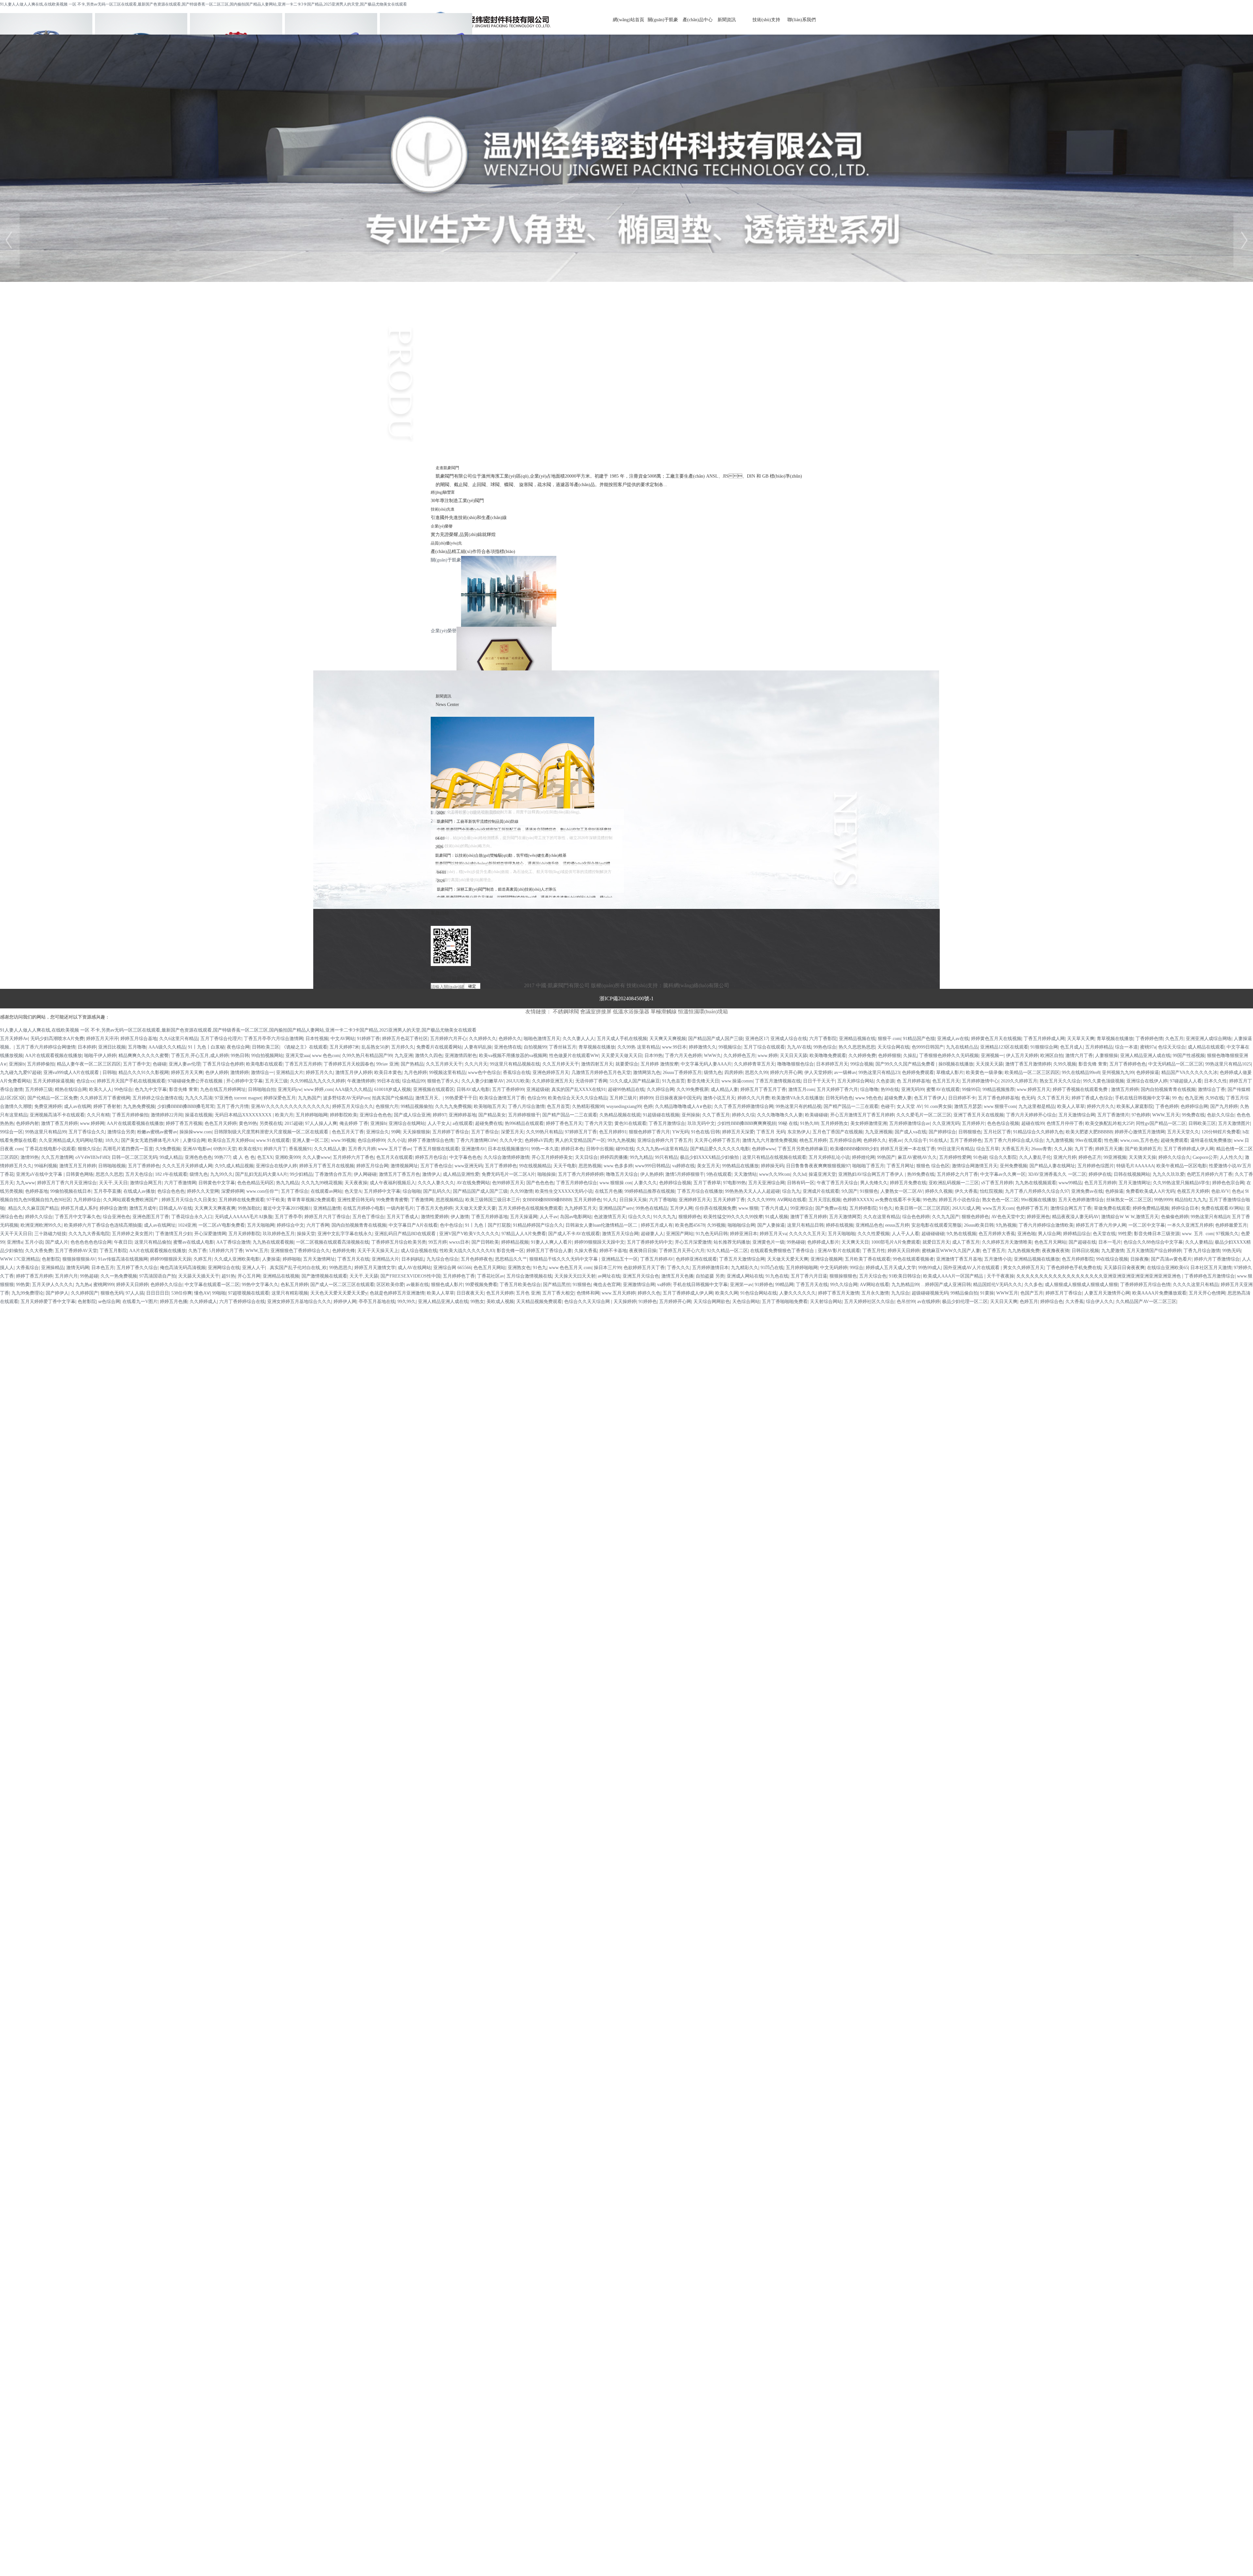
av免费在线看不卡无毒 (898, 1200)
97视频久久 (1227, 1234)
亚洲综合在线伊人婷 (1147, 1081)
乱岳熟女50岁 (375, 1047)
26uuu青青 (1041, 1149)
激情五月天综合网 (620, 1234)
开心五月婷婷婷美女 (552, 1157)
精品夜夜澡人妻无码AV (1075, 1217)
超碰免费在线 (489, 1123)
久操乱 (910, 1056)
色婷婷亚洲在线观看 (696, 1259)
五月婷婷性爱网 (955, 1157)
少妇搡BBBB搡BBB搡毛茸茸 (186, 1106)
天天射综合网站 (826, 1302)
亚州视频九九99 (1118, 1073)
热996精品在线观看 (524, 1123)
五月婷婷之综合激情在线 (158, 1098)
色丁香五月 (994, 1251)
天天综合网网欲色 (712, 1302)
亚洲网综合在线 (224, 1268)
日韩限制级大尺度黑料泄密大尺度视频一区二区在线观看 (272, 1132)
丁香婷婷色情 (1149, 1039)
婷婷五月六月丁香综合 (327, 1217)
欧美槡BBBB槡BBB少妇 (854, 1149)
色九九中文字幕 (151, 1089)
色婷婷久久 (510, 1039)
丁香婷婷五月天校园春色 (349, 1064)
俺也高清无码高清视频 (183, 1268)
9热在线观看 (719, 1174)
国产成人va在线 (911, 1132)
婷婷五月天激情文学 (375, 1268)
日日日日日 (158, 1293)
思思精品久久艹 (511, 1259)
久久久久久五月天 (807, 1234)
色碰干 (888, 1106)
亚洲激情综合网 (639, 1285)
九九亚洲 (404, 1056)
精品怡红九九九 (1191, 1200)
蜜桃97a (1148, 1047)
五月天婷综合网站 (856, 1081)
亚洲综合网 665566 (452, 1268)
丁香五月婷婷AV (657, 1259)
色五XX (265, 1157)
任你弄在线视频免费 (716, 1208)
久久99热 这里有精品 (639, 1047)
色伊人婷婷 (217, 1073)
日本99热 (654, 1056)
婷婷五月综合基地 (139, 1039)
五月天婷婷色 (587, 1200)
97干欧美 (276, 1200)
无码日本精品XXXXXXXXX (244, 1115)
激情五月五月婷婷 (78, 1166)
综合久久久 (640, 1217)
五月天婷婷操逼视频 (54, 1081)
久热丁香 (197, 1251)
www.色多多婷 (618, 1166)
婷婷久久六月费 (753, 1098)
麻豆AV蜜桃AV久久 (917, 1157)
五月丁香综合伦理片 (221, 1039)
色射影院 (51, 1259)
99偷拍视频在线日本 (71, 1191)
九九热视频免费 (1024, 1251)
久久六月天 (476, 1064)
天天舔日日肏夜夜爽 (1124, 1268)
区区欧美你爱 (390, 1285)
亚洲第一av (741, 1285)
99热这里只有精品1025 (1228, 1064)
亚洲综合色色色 (376, 1115)
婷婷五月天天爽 (187, 1073)
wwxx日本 (459, 1242)
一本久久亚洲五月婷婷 (1190, 1225)
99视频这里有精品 (447, 1073)
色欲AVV (1220, 1191)
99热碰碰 (796, 1242)
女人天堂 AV (909, 1106)
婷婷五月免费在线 (908, 1183)
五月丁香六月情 (233, 1106)
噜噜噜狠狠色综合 (796, 1064)
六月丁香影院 (823, 1039)
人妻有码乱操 (478, 1047)
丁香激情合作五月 (333, 1174)
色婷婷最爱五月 (1231, 1225)
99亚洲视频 (1115, 1157)
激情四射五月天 (597, 1064)
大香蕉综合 (27, 1268)
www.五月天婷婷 (619, 1293)
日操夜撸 (1139, 1259)
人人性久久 (1231, 1157)
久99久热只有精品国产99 (367, 1056)
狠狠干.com (889, 1039)
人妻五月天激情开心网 (1107, 1293)
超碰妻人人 (652, 1234)
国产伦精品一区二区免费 (53, 1098)
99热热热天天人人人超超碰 (752, 1191)
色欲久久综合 (1221, 1115)
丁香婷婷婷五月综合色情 (1145, 1285)
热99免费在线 (921, 1174)
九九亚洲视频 (879, 1132)
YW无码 (681, 1132)
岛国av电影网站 (576, 1217)
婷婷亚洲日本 (744, 1234)
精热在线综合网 (71, 1089)
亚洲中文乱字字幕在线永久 (345, 1234)
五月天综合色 (873, 1276)
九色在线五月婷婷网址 (223, 1089)
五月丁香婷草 (707, 1183)
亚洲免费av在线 (1087, 1191)
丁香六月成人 (774, 1208)
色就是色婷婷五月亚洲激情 (397, 1293)
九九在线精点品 (962, 1047)
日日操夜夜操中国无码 (678, 1098)
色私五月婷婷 (294, 1285)
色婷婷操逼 (1148, 1073)
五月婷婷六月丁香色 (353, 1157)
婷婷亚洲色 (1038, 1217)
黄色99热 (248, 1123)
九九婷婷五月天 (580, 1208)
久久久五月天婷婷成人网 (187, 1166)
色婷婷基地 (37, 1191)
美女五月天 (708, 1166)
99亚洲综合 (802, 1208)
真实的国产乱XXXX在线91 (579, 1089)
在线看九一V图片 (140, 1302)
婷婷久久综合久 (1174, 1157)
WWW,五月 (257, 1251)
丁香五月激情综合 (667, 1123)
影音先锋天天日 (703, 1081)
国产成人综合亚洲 (412, 1115)
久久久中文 (511, 1140)
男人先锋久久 (874, 1183)
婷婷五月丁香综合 (1064, 1293)
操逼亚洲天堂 (822, 1174)
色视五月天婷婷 (1193, 1191)
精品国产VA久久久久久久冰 (1189, 1073)
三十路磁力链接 (50, 1234)
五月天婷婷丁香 (729, 1200)
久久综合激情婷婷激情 (506, 1157)
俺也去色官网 (607, 1285)
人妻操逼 (271, 1259)
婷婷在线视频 (840, 1225)
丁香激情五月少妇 (174, 1234)
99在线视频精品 (535, 1166)
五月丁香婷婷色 (966, 1140)
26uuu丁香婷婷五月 (682, 1073)
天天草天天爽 (1081, 1039)
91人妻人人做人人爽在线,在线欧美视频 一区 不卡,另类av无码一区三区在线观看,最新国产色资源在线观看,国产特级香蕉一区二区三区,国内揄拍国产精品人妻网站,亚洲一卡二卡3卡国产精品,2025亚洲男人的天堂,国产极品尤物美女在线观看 (203, 4)
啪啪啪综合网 (741, 1225)
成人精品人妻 (724, 1089)
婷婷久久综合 (39, 1217)
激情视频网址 (404, 1166)
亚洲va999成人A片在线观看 (72, 1073)
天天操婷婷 (625, 1302)
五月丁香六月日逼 (809, 1276)
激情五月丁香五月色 (399, 1174)
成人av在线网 (77, 1106)
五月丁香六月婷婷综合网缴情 (46, 1047)
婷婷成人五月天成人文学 (891, 1268)
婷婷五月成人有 (657, 1225)
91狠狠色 (869, 1191)
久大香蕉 (1075, 1302)
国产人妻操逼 (771, 1225)
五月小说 (34, 1242)
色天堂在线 (1104, 1234)
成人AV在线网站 (414, 1268)
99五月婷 (438, 1242)
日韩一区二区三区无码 (134, 1157)
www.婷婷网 (92, 1123)
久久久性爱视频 (874, 1234)
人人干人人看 (905, 1234)
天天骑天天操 (1142, 1157)
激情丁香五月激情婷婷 (1028, 1064)
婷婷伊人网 (345, 1302)
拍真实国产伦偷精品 (393, 1098)
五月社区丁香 (997, 1132)
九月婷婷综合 (87, 1200)
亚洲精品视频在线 (857, 1039)
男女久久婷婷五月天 (1024, 1268)
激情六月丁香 (1079, 1056)
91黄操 (987, 1293)
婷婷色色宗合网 (1228, 1183)
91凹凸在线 (772, 1268)
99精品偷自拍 (964, 1293)
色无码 (1028, 1098)
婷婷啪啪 (292, 1259)
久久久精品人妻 (330, 1149)
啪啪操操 (547, 1174)
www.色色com (326, 1056)
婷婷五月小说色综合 (959, 1200)
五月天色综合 (139, 1174)
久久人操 (1063, 1149)
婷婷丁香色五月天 (564, 1123)
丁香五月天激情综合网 (742, 1259)
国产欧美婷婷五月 (1143, 1149)
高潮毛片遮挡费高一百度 (128, 1149)
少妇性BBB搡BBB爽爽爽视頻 (747, 1123)
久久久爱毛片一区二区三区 (924, 1115)
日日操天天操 (633, 1200)
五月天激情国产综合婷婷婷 (1154, 1251)
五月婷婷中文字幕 (382, 1191)
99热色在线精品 (652, 1208)
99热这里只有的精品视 (798, 1106)
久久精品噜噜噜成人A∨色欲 (683, 1106)
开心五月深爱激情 (693, 1242)
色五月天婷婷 (500, 1293)
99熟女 (477, 1302)
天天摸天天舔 (989, 1064)
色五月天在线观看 (394, 1157)
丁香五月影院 (113, 1251)
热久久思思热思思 (857, 1047)
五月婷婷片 (973, 1123)
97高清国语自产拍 (158, 1276)
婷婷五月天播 (1109, 1149)
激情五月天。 (429, 1098)
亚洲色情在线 (508, 1047)
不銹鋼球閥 (626, 340)
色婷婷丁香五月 (1032, 1208)
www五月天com (998, 1208)
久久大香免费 (39, 1251)
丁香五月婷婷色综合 (577, 1183)
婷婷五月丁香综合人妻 (549, 1251)
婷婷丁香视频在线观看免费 (1081, 1089)
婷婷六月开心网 (786, 1073)
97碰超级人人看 (1186, 1081)
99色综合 (123, 1089)
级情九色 (713, 1073)
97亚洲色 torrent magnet (238, 1098)
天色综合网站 (746, 1302)
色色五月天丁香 (348, 1132)
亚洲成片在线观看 (821, 1191)
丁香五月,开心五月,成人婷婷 (200, 1056)
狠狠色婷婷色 (975, 1217)
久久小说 (396, 1140)
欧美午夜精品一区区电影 (1182, 1166)
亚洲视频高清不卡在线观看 (57, 1115)
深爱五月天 (512, 1132)
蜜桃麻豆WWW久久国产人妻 (951, 1251)
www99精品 (1070, 1183)
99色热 (930, 1200)
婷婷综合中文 (290, 1225)
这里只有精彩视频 (290, 1293)
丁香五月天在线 (353, 1259)
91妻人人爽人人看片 (551, 1242)
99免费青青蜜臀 (392, 1200)
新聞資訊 (727, 20)
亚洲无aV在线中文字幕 (40, 1174)
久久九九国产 (946, 1217)
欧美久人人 (101, 1089)
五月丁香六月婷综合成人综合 (1014, 1140)
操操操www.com (196, 1132)
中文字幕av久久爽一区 (1003, 1174)
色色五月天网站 (1050, 1242)
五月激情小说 (998, 1259)
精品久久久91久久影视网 (144, 1073)
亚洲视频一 (992, 1056)
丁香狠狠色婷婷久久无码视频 (949, 1056)
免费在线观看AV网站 (1222, 1208)
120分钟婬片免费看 (1221, 1132)
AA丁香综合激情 (233, 1242)
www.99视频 (343, 1140)
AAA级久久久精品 (167, 1047)
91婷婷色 (764, 1285)
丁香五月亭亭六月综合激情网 (273, 1039)
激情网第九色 (647, 1073)
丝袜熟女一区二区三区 (1129, 1200)
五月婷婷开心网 (675, 1302)
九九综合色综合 (442, 1259)
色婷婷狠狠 (889, 1056)
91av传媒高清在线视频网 (123, 1259)
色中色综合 (451, 1225)
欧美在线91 (250, 1149)
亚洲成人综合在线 (789, 1039)
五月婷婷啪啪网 (312, 1115)
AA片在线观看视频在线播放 (54, 1056)
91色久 (886, 1208)
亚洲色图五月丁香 (151, 1217)
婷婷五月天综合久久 (353, 1106)
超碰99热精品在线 (626, 1089)
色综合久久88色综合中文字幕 (1153, 1242)
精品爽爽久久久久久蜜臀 (144, 1056)
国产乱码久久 (437, 1191)
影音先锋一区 (510, 1251)
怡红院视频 (991, 1191)
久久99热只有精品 (544, 1132)
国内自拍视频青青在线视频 (1168, 1089)
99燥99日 (971, 1089)
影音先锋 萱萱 (1093, 1064)
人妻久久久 (645, 1183)
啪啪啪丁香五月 (868, 1166)
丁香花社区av (491, 1276)
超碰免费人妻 (898, 1098)
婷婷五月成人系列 (79, 1208)
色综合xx (85, 1081)
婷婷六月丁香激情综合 (1217, 1259)
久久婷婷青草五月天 (754, 1064)
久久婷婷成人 (203, 1302)
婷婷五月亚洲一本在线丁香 (908, 1149)
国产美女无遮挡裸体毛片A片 (151, 1140)
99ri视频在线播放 (1038, 1200)
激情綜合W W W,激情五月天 (1130, 1217)
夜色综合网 (238, 1047)
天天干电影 (565, 1166)
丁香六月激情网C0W (477, 1140)
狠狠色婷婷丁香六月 (649, 1132)
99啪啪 (219, 1293)
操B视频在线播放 (956, 1064)
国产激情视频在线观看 (324, 1276)
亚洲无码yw (290, 1089)
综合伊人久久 (1100, 1302)
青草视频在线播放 (1115, 1039)
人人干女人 (439, 1123)
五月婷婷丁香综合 (451, 1132)
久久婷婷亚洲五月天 (552, 1081)
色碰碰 (160, 1064)
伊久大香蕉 (966, 1191)
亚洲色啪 (1027, 1234)
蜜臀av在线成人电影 (194, 1242)
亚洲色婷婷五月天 (551, 1073)
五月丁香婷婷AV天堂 (76, 1251)
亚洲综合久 (378, 1132)
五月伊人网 (681, 1208)
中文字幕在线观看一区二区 (212, 1285)
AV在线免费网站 (473, 1183)
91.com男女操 (938, 1106)
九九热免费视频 (139, 1106)
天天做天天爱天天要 (475, 1208)
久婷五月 (203, 1259)
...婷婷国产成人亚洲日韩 (946, 1285)
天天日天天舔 (794, 1056)
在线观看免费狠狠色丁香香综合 (783, 1251)
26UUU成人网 (966, 1208)
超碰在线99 (1033, 1123)
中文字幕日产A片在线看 (413, 1225)
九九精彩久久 (745, 1268)
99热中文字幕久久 (260, 1285)
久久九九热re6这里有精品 (662, 1149)
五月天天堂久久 (1183, 1132)
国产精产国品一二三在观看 (851, 1106)
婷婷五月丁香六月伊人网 (1101, 1225)
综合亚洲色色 (116, 1217)
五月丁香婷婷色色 (1128, 1064)
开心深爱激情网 (210, 1234)
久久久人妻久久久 (436, 1183)
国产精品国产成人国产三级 (716, 1039)
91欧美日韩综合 (905, 1276)
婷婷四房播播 (614, 1157)
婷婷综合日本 (1185, 1208)
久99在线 (1214, 1098)
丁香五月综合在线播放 (700, 1191)
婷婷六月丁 (275, 1149)
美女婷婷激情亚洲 (869, 1123)
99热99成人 (930, 1268)
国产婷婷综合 (942, 1132)
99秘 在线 (788, 1123)
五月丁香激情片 (1113, 1115)
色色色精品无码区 (255, 1183)
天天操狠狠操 (416, 1132)
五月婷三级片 (623, 1098)
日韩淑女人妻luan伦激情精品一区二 (602, 1225)
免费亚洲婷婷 (48, 1106)
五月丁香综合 (485, 1132)
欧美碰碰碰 (816, 1115)
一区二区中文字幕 (1147, 1225)
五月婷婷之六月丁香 (957, 1174)
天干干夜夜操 (1000, 1276)
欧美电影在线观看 (264, 1064)
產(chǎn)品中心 (698, 20)
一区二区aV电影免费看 (222, 1225)
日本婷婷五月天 (832, 1064)
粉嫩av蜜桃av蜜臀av (157, 1132)
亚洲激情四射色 (461, 1056)
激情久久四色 (429, 1056)
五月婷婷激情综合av (910, 1123)
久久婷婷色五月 (739, 1056)
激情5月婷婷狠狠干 (685, 1174)
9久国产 (850, 1191)
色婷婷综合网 (1194, 1106)
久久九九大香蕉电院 (89, 1234)
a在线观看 (463, 1123)
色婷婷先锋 (344, 1251)
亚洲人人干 (254, 1268)
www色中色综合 (484, 1073)
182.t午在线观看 (171, 1174)
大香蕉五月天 (1015, 1149)
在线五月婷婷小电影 (364, 1208)
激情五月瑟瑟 (968, 1106)
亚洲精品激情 (327, 1208)
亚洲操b (17, 1064)
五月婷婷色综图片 (1096, 1166)
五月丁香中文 (137, 1064)
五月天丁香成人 (403, 1217)
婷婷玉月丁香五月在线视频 (327, 1166)
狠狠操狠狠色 (843, 1276)
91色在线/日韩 (705, 1132)
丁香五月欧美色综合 (520, 1285)
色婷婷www (764, 1149)
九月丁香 (1084, 1149)
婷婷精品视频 (515, 1242)
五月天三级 (276, 1081)
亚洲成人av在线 (953, 1039)
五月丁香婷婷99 (508, 1089)
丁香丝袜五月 (563, 1047)
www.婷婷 (768, 1056)
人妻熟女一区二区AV (902, 1191)
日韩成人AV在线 (176, 1208)
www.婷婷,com (318, 1089)
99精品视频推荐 (998, 1089)
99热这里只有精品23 (879, 1073)
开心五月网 (249, 1276)
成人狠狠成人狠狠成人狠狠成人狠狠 (1081, 1285)
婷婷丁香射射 (107, 1106)
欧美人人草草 (1071, 1106)
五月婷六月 (66, 1276)
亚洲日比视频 (112, 1047)
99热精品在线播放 (740, 1166)
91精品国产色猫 (919, 1039)
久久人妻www (317, 1157)
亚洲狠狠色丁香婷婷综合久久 (300, 1251)
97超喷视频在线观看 (249, 1293)
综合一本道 (1126, 1047)
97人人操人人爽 (321, 1123)
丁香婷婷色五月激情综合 (1210, 1276)
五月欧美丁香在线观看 (868, 1259)
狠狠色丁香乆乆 (443, 1081)
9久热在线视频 (961, 1234)
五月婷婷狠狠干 (524, 1115)
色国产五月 (1032, 1293)
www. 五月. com (1198, 1234)
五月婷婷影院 (863, 1208)
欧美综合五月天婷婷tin (231, 1140)
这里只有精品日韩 (805, 1225)
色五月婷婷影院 (1078, 1259)
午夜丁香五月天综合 (837, 1183)
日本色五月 (103, 1268)
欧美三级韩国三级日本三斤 (493, 1200)
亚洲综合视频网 (827, 1259)
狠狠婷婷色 (690, 1217)
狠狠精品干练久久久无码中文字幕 (564, 1259)
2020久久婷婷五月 (1019, 1081)
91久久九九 (665, 1217)
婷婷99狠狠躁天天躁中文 (599, 1242)
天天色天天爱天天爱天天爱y (339, 1293)
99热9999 (1163, 1200)
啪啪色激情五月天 (542, 1039)
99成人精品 (171, 1157)
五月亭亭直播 (107, 1191)
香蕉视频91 (300, 1149)
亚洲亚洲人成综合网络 (1209, 1039)
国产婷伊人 (57, 1293)
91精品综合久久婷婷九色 (1038, 1132)
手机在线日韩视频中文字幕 (1142, 1098)
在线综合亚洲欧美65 (1168, 1268)
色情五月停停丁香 (1065, 1123)
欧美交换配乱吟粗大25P (1109, 1123)
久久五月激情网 (57, 1157)
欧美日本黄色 (388, 1073)
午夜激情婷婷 (361, 1081)
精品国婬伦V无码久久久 (998, 1285)
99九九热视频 (621, 1140)
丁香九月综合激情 (1202, 1251)
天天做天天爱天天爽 (788, 1259)
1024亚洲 (187, 1225)
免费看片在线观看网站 (439, 1047)
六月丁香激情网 (180, 1183)
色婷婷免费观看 (918, 1073)
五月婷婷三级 (39, 1089)
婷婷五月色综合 (431, 1157)
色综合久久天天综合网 (588, 1302)
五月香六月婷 (362, 1149)
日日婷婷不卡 (962, 1098)
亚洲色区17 (757, 1039)
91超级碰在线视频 (661, 1115)
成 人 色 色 (244, 1157)
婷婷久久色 (649, 1293)
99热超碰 (89, 1276)
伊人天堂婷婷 (818, 1073)
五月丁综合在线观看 (764, 1047)
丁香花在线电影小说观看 (50, 1149)
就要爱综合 (627, 1064)
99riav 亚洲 (387, 1064)
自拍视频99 (535, 1047)
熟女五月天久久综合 (1060, 1081)
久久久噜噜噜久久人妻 (780, 1115)
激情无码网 (78, 1268)
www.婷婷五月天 (1034, 1089)
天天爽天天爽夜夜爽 (215, 1208)
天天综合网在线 (893, 1047)
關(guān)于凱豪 (663, 20)
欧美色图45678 (690, 1225)
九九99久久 (222, 1174)
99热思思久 (341, 1268)
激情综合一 (262, 1073)
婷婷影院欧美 (344, 1115)
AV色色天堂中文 (1008, 1217)
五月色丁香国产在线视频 (838, 1132)
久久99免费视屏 (692, 1089)
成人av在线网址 (160, 1225)
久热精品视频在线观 (620, 1115)
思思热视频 (590, 1166)
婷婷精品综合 (1077, 1234)
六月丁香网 (318, 1225)
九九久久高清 (199, 1098)
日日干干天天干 (819, 1081)
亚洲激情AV (473, 1149)
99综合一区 (11, 1132)
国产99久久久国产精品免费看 (906, 1064)
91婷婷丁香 (368, 1039)
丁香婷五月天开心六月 (682, 1251)
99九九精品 (641, 1157)
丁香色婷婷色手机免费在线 (1074, 1268)
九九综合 (900, 1293)
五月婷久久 (403, 1047)
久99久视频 (1065, 1064)
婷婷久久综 (743, 1115)
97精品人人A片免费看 (524, 1234)
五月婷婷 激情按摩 (659, 1064)
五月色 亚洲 (528, 1293)
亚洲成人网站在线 (745, 1276)
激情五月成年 (143, 1208)
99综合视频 (862, 1064)
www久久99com (775, 1174)
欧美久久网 (727, 1293)
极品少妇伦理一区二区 (965, 1302)
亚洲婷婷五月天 (695, 1200)
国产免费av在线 (831, 1208)
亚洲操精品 (53, 1268)
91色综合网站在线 (759, 1293)
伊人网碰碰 (365, 1174)
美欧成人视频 (500, 1302)
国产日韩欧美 (485, 1242)
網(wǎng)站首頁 (628, 20)
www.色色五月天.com (570, 1268)
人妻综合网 (194, 1140)
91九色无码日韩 (712, 1234)
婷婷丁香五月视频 (184, 1123)
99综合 (857, 1268)
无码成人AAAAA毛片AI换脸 (244, 1217)
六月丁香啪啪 (663, 1200)
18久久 (112, 1140)
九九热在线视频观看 (1036, 1183)
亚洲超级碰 (538, 1089)
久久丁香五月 (716, 1115)
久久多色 (1033, 1285)
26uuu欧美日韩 (979, 1225)
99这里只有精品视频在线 (515, 1064)
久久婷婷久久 (483, 1039)
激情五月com (801, 1089)
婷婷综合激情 (113, 1208)
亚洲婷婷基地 (462, 1115)
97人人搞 (135, 1293)
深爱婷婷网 (233, 1191)
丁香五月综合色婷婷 (223, 1064)
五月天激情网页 (845, 1217)
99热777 (222, 1157)
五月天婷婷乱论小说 (829, 1157)
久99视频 (716, 1225)
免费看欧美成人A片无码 (1150, 1191)
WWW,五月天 (1166, 1115)
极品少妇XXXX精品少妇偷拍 (710, 1157)
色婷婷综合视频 (675, 1183)
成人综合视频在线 (419, 1251)
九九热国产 (309, 1098)
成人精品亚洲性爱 (461, 1174)
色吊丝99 (906, 1302)
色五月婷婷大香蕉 (997, 1234)
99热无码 (1231, 1251)
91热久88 (809, 1123)
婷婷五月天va (773, 1234)
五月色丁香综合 (368, 1217)
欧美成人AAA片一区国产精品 (954, 1276)
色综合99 (536, 1098)
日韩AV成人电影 (473, 1089)
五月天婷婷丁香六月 (837, 1089)
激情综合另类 (121, 1132)
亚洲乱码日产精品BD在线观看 (406, 1234)
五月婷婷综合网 (845, 1140)
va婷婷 (664, 1285)
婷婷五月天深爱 (738, 1132)
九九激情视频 (1060, 1140)
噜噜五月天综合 (622, 1174)
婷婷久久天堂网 (203, 1191)
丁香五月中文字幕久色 (78, 1217)
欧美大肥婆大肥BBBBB (1089, 1132)
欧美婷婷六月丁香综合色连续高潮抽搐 (103, 1225)
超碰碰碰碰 (933, 1234)
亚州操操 (691, 1115)
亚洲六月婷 (1065, 1157)
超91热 (228, 1276)
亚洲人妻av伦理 (185, 1064)
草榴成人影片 (950, 1073)
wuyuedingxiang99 (624, 1106)
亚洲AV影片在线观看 (839, 1251)
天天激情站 (745, 1174)
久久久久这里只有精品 (1196, 1285)
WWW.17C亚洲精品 (20, 1259)
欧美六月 (284, 1115)
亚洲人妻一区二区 (310, 1140)
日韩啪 (109, 1073)
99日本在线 (388, 1081)
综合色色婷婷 (916, 1217)
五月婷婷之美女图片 (132, 1234)
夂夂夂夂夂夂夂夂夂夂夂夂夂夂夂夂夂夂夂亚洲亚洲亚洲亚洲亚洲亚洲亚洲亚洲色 (1099, 1276)
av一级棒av (845, 1073)
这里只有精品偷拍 (153, 1242)
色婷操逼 (1114, 1191)
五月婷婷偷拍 (41, 1064)
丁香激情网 (422, 1200)
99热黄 (23, 1285)
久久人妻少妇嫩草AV (483, 1081)
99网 (396, 1132)
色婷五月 (1029, 1302)
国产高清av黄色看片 (1171, 1259)
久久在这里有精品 (882, 1217)
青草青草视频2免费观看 (311, 1200)
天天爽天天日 (855, 1242)
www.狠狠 (748, 1208)
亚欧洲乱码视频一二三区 (954, 1183)
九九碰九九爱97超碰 (21, 1073)
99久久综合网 (844, 1285)
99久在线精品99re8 (1081, 1073)
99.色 (1177, 1098)
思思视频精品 (449, 1200)
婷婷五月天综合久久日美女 (189, 1200)
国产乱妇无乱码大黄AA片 (261, 1174)
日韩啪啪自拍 (262, 1089)
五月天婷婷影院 (244, 1234)
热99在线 (890, 1089)
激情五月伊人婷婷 (354, 1073)
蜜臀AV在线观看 (943, 1089)
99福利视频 (46, 1166)
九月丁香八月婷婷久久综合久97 (1037, 1191)
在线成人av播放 (139, 1191)
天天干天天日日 (16, 1234)
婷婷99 (646, 1098)
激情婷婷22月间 (167, 1115)
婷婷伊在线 (1100, 1174)
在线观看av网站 (326, 1191)
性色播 (1111, 1140)
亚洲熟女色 (519, 1268)
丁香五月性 (874, 1251)
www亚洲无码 (469, 1166)
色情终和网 (588, 1293)
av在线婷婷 (928, 1302)
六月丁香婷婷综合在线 (242, 1302)
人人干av (549, 1217)
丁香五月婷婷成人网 (1044, 1039)
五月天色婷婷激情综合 (1081, 1200)
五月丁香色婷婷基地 (998, 1098)
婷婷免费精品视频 (1151, 1208)
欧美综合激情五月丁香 (502, 1098)
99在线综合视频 (1112, 1259)
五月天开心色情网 (1207, 1293)
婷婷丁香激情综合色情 (431, 1140)
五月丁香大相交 (558, 1293)
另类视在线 (271, 1123)
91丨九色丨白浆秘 (206, 1047)
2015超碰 (294, 1123)
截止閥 (626, 356)
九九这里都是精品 (1037, 1106)
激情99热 (30, 1157)
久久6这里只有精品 (179, 1039)
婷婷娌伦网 (863, 1157)
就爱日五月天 (936, 1242)
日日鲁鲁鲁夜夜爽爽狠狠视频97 (818, 1166)
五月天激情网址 (1135, 1183)
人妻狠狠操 (1106, 1056)
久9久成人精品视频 (234, 1166)
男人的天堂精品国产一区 (580, 1140)
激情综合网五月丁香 (1071, 1208)
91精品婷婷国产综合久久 (538, 1225)
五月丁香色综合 (436, 1166)
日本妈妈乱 (413, 1259)
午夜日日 (123, 1242)
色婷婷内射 (27, 1123)
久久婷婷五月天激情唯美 (1007, 1242)
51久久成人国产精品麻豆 (635, 1081)
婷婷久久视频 (939, 1191)
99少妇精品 (301, 1174)
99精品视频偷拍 (417, 1106)
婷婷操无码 (772, 1166)
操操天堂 (306, 1234)
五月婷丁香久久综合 (137, 1268)
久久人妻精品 (1199, 1242)
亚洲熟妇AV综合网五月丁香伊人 (872, 1174)
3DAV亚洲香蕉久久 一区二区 (1057, 1174)
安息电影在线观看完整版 (936, 1225)
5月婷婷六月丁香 (226, 1251)
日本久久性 (1215, 1081)
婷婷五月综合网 (372, 1166)
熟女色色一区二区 (1000, 1200)
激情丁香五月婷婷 (59, 1123)
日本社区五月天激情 (1211, 1268)
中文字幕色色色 (465, 1157)
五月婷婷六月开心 (448, 1039)
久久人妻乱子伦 (1035, 1157)
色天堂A (353, 1191)
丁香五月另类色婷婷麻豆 (803, 1149)
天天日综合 (586, 1157)
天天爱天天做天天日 (622, 1056)
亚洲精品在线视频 (281, 1276)
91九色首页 (673, 1081)
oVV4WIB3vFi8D (92, 1157)
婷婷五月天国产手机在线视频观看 (131, 1081)
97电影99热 (735, 1183)
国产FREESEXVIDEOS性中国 (410, 1276)
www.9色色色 (869, 1098)
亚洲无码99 (913, 1089)
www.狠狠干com (1000, 1106)
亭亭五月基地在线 (377, 1302)
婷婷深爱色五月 (280, 1098)
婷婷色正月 (1090, 1157)
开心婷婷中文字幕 (244, 1081)
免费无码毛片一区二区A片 (508, 1174)
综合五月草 (988, 1149)
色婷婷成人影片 (823, 1242)
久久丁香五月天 (1053, 1098)
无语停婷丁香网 (591, 1081)
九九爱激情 (1113, 1251)
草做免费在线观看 (1112, 1208)
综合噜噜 (869, 1089)
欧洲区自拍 (1052, 1056)
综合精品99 (413, 1081)
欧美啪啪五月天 (490, 1106)
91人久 (610, 1200)
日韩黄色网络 (80, 1174)
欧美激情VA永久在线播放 (797, 1098)
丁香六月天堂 (598, 1123)
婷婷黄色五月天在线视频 (996, 1039)
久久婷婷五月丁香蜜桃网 (105, 1098)
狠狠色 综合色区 (933, 1166)
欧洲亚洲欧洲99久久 (41, 1225)
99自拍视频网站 (267, 1056)
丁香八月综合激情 (526, 1106)
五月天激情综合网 (1077, 1115)
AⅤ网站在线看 (792, 1200)
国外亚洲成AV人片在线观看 (972, 1268)
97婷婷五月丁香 (581, 1132)
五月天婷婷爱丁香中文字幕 (48, 1302)
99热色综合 (825, 1047)
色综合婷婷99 (371, 1140)
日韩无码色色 (839, 1098)
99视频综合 (730, 1047)
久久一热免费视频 (119, 1276)
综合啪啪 (412, 1191)
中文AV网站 (343, 1039)
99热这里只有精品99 (46, 1132)
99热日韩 (240, 1056)
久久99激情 (521, 1191)
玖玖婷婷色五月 (279, 1234)
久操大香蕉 (586, 1251)
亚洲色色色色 (198, 1157)
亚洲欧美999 (288, 1157)
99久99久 (407, 1302)
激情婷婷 (240, 1073)
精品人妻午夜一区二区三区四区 (89, 1064)
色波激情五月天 (610, 1217)
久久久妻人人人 (579, 1039)
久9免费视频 (168, 1149)
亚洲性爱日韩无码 (356, 1200)
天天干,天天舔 (364, 1276)
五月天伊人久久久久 (53, 1285)
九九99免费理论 (27, 1293)
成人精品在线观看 (1206, 1047)
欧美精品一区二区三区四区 (1032, 1073)
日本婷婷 (87, 1047)
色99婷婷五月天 (508, 1183)
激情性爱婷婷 (435, 1217)
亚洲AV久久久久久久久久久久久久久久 (290, 1106)
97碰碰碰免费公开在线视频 (196, 1081)
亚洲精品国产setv (616, 1208)
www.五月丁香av (394, 1149)
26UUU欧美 (518, 1081)
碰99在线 (625, 1149)
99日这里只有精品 (956, 1149)
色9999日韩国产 (928, 1047)
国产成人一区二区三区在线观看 (342, 1285)
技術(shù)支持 (766, 20)
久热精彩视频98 (588, 1106)
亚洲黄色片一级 (768, 1242)
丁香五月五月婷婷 (303, 1064)
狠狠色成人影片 (447, 1285)
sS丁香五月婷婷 (997, 1183)
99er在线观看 (1089, 1140)
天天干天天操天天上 (378, 1251)
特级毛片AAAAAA (1135, 1166)
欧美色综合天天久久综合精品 (578, 1098)
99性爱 (1125, 1234)
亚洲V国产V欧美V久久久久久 (469, 1234)
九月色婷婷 (415, 1073)
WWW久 (712, 1056)
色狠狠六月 (387, 1106)
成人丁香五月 (966, 1242)
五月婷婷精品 (1099, 1047)
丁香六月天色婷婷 (683, 1056)
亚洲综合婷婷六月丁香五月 (665, 1140)
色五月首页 (558, 1106)
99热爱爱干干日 (461, 1098)
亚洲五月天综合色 (641, 1276)
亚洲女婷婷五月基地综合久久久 (299, 1302)
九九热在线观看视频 (273, 1242)
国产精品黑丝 (557, 1285)
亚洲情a (15, 1242)
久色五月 (1174, 1039)
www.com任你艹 (263, 1191)
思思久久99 (756, 1073)
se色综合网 (109, 1302)
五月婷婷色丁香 (459, 1276)
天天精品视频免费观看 (539, 1302)
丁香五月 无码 (771, 1132)
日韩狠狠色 (970, 1132)
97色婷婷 (1141, 1115)
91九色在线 (777, 1276)
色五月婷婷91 (613, 1132)
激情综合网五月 (146, 1183)
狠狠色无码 (112, 1293)
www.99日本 (674, 1047)
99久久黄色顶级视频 (1104, 1081)
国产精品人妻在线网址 (1052, 1166)
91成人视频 (777, 1217)
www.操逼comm (737, 1081)
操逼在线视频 (199, 1115)
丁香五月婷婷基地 (489, 1217)
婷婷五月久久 (319, 1073)
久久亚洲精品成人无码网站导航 (71, 1140)
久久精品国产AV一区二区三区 (1146, 1302)
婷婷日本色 (572, 1149)
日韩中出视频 (600, 1149)
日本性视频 (317, 1039)
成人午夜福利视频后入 (393, 1183)
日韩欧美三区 (266, 1047)
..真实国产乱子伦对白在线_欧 (297, 1268)
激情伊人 (431, 1174)
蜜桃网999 (104, 1285)
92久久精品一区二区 (727, 1251)
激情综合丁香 (1212, 1089)
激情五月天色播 (677, 1276)
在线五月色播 (609, 1191)
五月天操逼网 (524, 1217)
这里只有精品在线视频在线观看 (774, 1157)
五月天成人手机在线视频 (622, 1039)
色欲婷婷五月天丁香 (644, 1268)
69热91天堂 (225, 1149)
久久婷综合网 (660, 1089)
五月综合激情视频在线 (529, 1276)
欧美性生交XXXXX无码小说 (564, 1191)
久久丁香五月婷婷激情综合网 (744, 1106)
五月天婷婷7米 (344, 1047)
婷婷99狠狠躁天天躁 (171, 1259)
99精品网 (784, 1285)
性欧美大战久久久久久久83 (467, 1251)
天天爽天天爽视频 (668, 1039)
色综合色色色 (171, 1191)
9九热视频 (1006, 1225)
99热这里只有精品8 (1210, 1217)
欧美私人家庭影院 (1135, 1106)
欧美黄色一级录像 (984, 1073)
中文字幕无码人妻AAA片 (706, 1064)
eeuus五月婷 (897, 1225)
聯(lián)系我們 (802, 20)
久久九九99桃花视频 (322, 1183)
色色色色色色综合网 (91, 1242)
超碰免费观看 (1174, 1140)
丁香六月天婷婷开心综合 (1031, 1115)
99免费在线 (1193, 1115)
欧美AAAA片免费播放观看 (1159, 1293)
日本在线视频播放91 (508, 1149)
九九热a (83, 1285)
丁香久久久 (678, 1268)
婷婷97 (440, 1115)
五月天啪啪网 (261, 1225)
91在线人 (938, 1140)
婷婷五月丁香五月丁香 (763, 1089)
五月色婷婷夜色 (477, 1259)
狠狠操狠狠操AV (79, 1259)
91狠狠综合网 (1044, 1047)
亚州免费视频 (1013, 1166)
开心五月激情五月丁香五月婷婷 (862, 1115)
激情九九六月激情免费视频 (770, 1140)
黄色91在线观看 (630, 1123)
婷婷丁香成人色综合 (1092, 1098)
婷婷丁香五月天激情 (839, 1293)
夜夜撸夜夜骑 (1056, 1251)
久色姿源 (885, 1081)
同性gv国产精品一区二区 (1161, 1123)
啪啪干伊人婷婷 (100, 1056)
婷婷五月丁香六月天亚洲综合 (67, 1183)
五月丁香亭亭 (288, 1217)
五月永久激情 (875, 1293)
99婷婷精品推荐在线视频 (650, 1191)
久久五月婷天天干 (444, 1064)
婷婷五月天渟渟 (102, 1039)
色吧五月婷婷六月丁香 (1210, 1174)
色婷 (648, 1106)
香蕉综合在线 (517, 1073)
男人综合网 (1049, 1234)
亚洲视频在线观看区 (434, 1089)
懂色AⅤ (202, 1293)
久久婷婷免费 (862, 1056)
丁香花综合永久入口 (192, 1217)
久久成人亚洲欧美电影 (237, 1259)
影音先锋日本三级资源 (1157, 1234)
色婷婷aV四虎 (539, 1140)
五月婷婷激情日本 (710, 1268)
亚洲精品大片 (290, 1073)
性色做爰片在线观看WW (574, 1056)
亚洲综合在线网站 (407, 1123)
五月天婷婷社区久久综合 (869, 1302)
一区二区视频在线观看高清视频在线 (333, 1242)
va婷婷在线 (683, 1166)
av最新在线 (418, 1285)
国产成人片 (57, 1242)
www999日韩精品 (652, 1166)
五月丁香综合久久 (87, 1132)
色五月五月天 (946, 1081)
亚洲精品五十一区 (620, 1259)
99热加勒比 (249, 1208)
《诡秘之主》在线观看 (304, 1047)
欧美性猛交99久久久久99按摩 (733, 1217)
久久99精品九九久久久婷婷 (317, 1081)
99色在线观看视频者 (913, 1259)
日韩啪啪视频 (112, 1166)
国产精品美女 (492, 1115)
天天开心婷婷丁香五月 (717, 1140)
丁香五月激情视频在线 (778, 1081)
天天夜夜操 (356, 1183)
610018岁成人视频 (393, 1089)
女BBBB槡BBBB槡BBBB (547, 1200)
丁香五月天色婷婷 (434, 1208)
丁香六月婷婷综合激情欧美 (1046, 1225)
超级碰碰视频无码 (930, 1293)
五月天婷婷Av (14, 1039)
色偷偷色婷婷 (1175, 1217)
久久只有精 (98, 1115)
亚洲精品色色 (869, 1225)
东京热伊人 (799, 1132)
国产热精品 (412, 1064)
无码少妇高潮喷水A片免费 (57, 1039)
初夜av (895, 1140)
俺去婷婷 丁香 (354, 1123)
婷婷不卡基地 (613, 1251)
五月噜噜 (137, 1047)
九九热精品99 (905, 1285)
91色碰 (980, 1157)
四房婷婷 (734, 1073)
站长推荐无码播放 (732, 1242)
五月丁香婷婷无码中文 (650, 1242)
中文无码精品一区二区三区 (1176, 1064)
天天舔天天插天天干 (199, 1276)
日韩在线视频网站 (1132, 1174)
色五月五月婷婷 (1100, 1183)
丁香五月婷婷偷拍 (130, 1115)
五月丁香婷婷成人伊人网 (1189, 1149)
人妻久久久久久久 (797, 1293)
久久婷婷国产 (85, 1293)
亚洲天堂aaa (298, 1056)
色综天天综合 (1172, 1047)
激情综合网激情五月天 (975, 1166)
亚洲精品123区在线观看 (1004, 1047)
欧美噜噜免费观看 (828, 1056)
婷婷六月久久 (1101, 1106)
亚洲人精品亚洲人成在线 (1145, 1056)
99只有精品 (666, 1157)
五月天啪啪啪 (842, 1234)
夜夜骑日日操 (643, 1251)
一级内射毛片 (400, 1208)
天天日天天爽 (1004, 1302)
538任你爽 (182, 1293)
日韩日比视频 (1085, 1251)
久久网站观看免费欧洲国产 (131, 1200)
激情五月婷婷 (1125, 1089)
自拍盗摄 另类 (710, 1276)
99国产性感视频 (1189, 1056)
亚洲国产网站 (680, 1234)
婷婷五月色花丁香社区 (405, 1039)
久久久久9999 (761, 1200)
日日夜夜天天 (470, 1293)
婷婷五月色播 (174, 1302)
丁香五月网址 (900, 1166)
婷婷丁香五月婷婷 (34, 1276)
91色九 (540, 1268)
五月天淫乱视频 (825, 1200)
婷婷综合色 (1052, 1302)
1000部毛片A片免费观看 (896, 1242)
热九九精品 (287, 1183)
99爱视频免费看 (481, 1285)
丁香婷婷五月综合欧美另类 (399, 1242)
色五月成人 (1072, 1047)
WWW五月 (1007, 1293)
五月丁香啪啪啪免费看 (785, 1302)
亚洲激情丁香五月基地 (959, 1259)
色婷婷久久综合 (166, 1285)
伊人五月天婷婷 (1022, 1056)
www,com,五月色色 (1139, 1140)
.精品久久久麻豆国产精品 (33, 1208)
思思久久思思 (109, 1174)
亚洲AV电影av (197, 1149)
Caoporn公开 (1205, 1157)
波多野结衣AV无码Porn (346, 1098)
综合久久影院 (1003, 1157)
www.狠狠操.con (616, 1183)
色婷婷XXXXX (858, 1200)
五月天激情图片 (1234, 1123)
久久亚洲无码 (946, 1123)
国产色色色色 (540, 1183)
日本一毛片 (1110, 1242)
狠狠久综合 (89, 1149)
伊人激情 (460, 1217)
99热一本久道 (545, 1149)
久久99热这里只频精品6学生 (1181, 1183)
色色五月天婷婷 (221, 1123)
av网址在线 (609, 1276)
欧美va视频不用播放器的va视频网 (513, 1056)
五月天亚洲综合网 (766, 1183)
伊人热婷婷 (652, 1174)
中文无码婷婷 (834, 1268)
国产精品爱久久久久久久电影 (720, 1149)
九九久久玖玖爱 (1168, 1174)
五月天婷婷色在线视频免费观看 (530, 1208)
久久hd (799, 1174)
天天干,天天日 (113, 1183)
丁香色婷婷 (1167, 1106)
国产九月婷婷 (1224, 1106)
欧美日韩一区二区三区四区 (922, 1208)
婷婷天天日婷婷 (904, 1251)
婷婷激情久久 (703, 1047)
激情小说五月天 (719, 1098)
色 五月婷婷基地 (913, 1081)
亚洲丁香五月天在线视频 (979, 1115)
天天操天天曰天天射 (575, 1276)
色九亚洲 (1194, 1098)
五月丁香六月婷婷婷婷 (581, 1174)
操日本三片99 (608, 1268)
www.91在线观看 (273, 1140)
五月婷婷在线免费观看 (241, 1200)
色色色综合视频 (1003, 1123)
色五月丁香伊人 (930, 1098)
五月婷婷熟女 (834, 1123)
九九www (25, 1183)
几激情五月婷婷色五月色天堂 (601, 1073)
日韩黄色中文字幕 (217, 1183)
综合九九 (791, 1191)
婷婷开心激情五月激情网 (1140, 1132)
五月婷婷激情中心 (980, 1081)
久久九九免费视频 (453, 1106)
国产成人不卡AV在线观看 (574, 1234)
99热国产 (886, 1157)
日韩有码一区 (801, 1183)
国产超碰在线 (1082, 1242)
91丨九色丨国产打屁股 (488, 1225)
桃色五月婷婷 (813, 1140)
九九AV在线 (799, 1047)
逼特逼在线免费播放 (1211, 1140)
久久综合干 (916, 1140)
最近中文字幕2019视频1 (287, 1208)
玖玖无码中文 (701, 1123)
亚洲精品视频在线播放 (1037, 1259)
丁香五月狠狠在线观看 (436, 1149)
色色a (1237, 1191)
